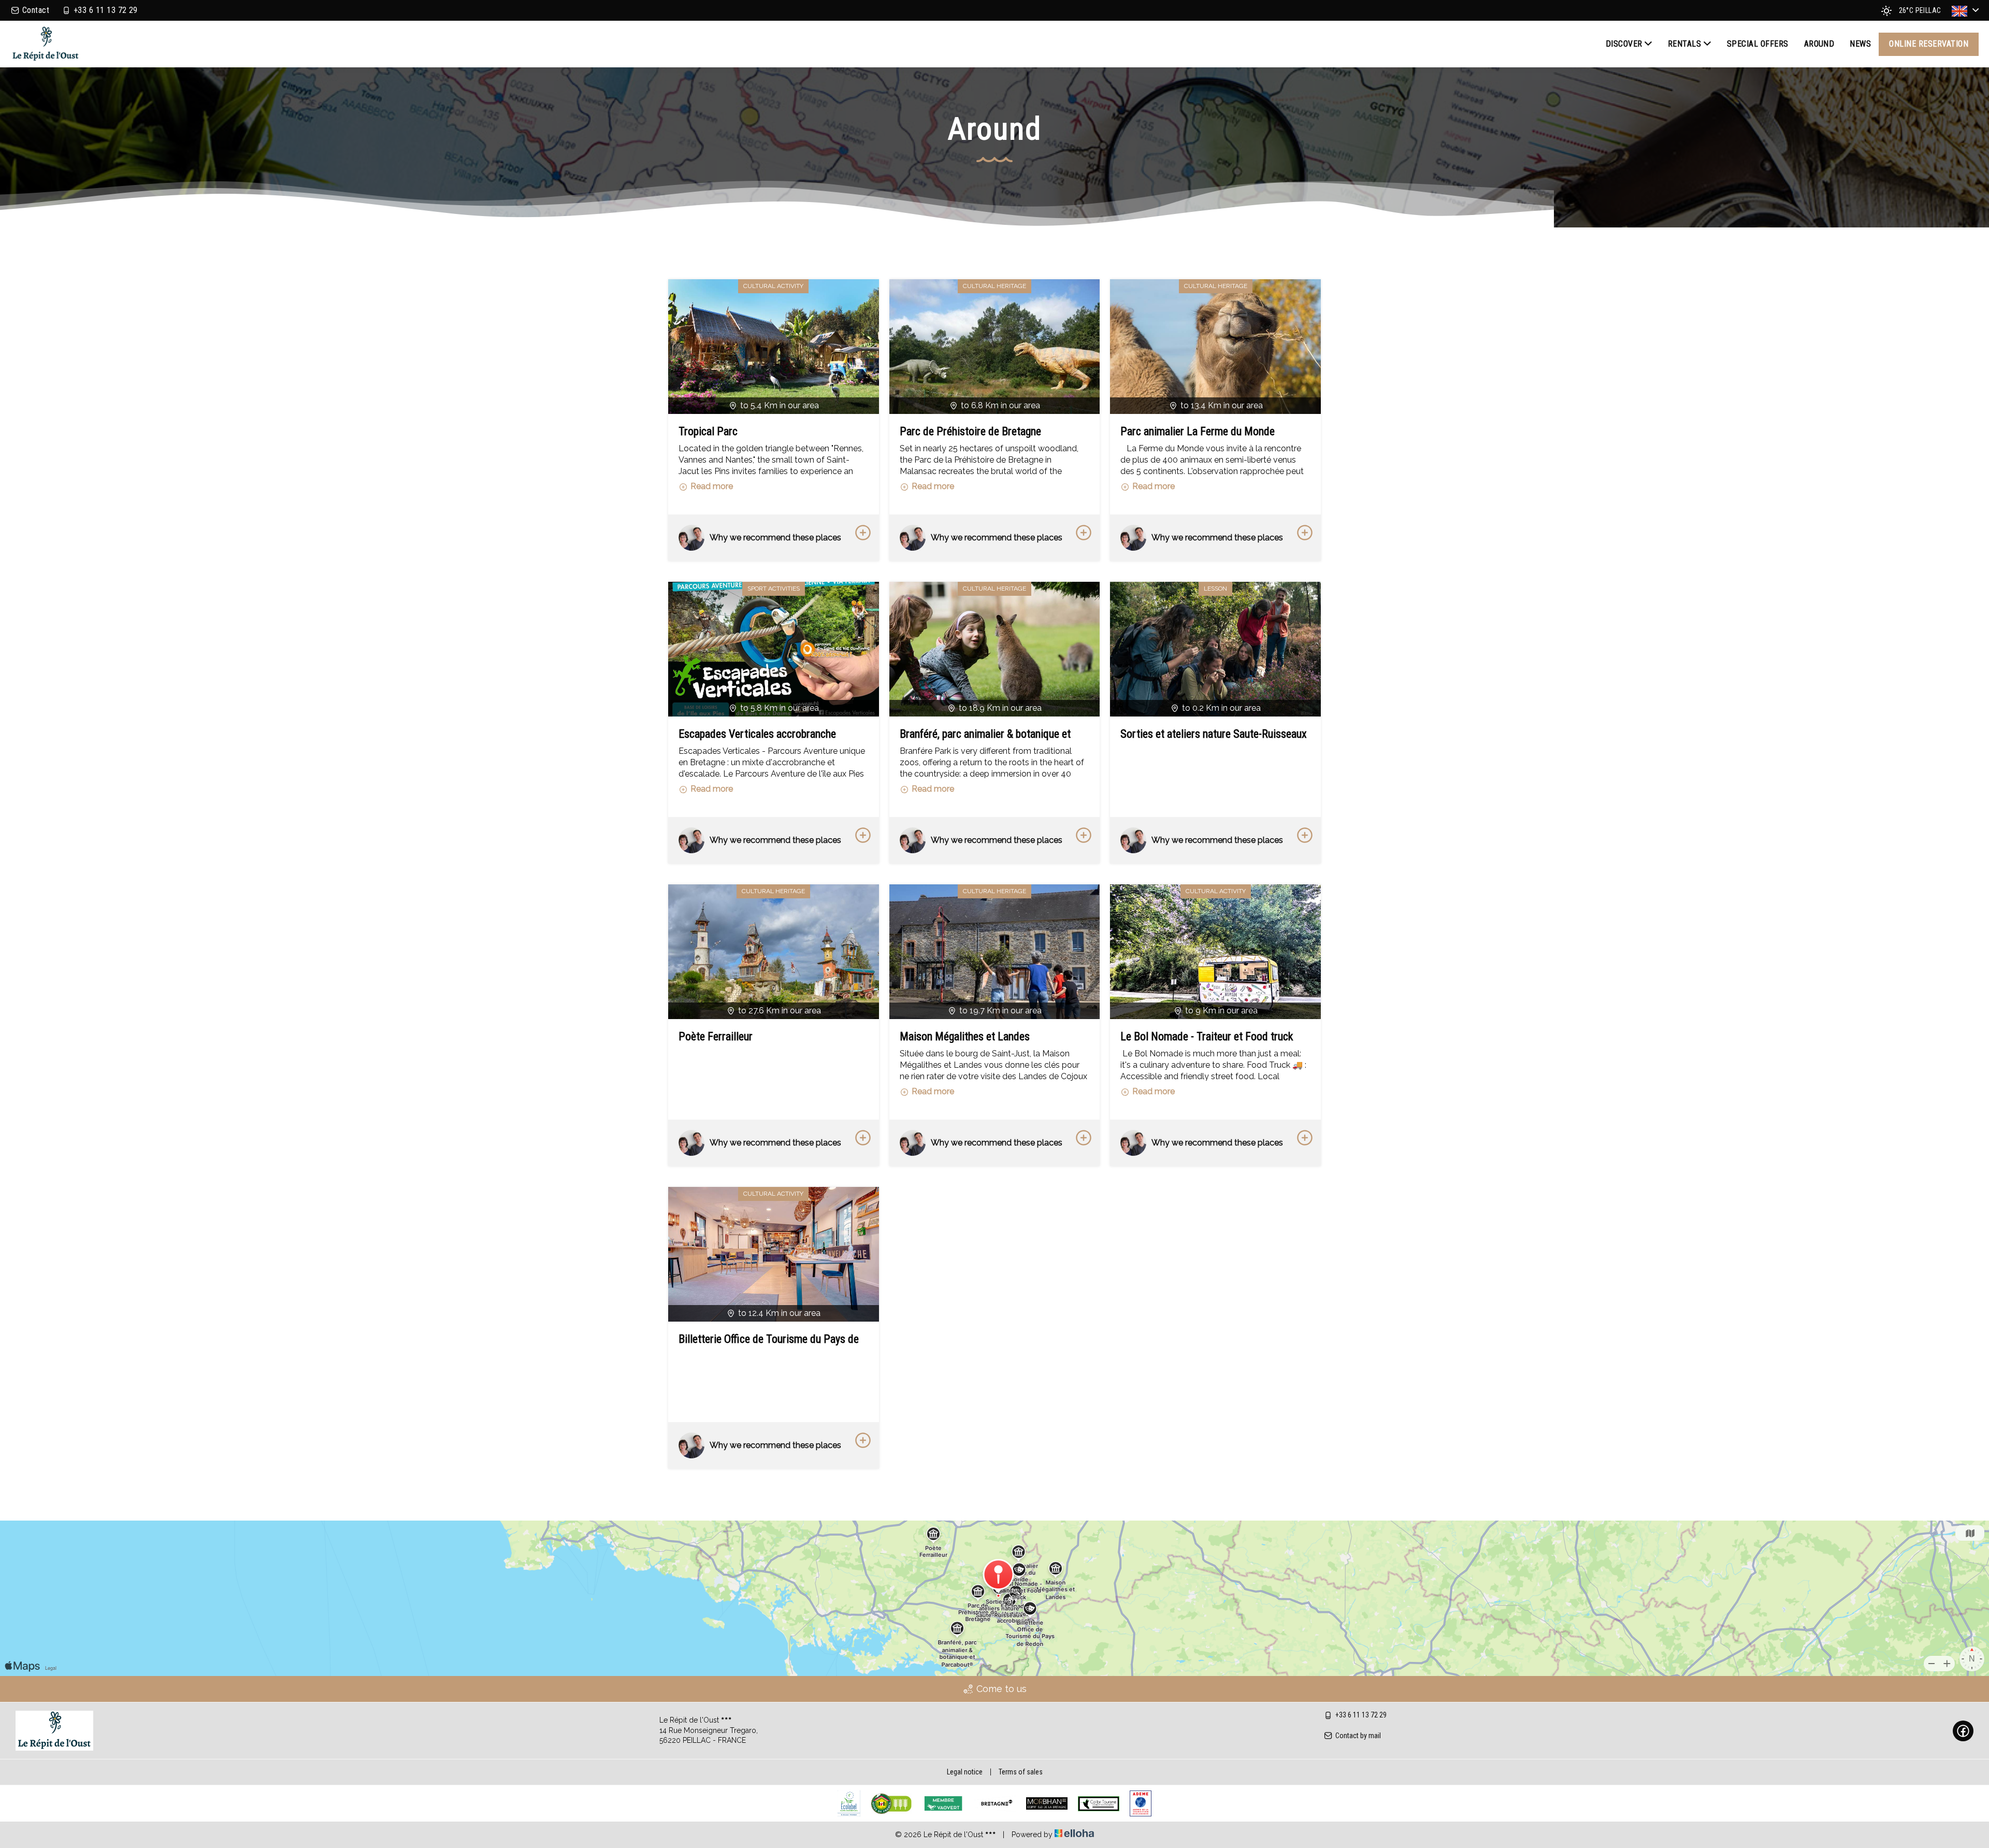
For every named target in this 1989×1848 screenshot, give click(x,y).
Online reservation (1929, 44)
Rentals (1684, 44)
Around (1819, 44)
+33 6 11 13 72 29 (1361, 1715)
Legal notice (965, 1772)
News (1860, 44)
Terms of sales (1021, 1772)
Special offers (1758, 44)
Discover (1624, 44)
